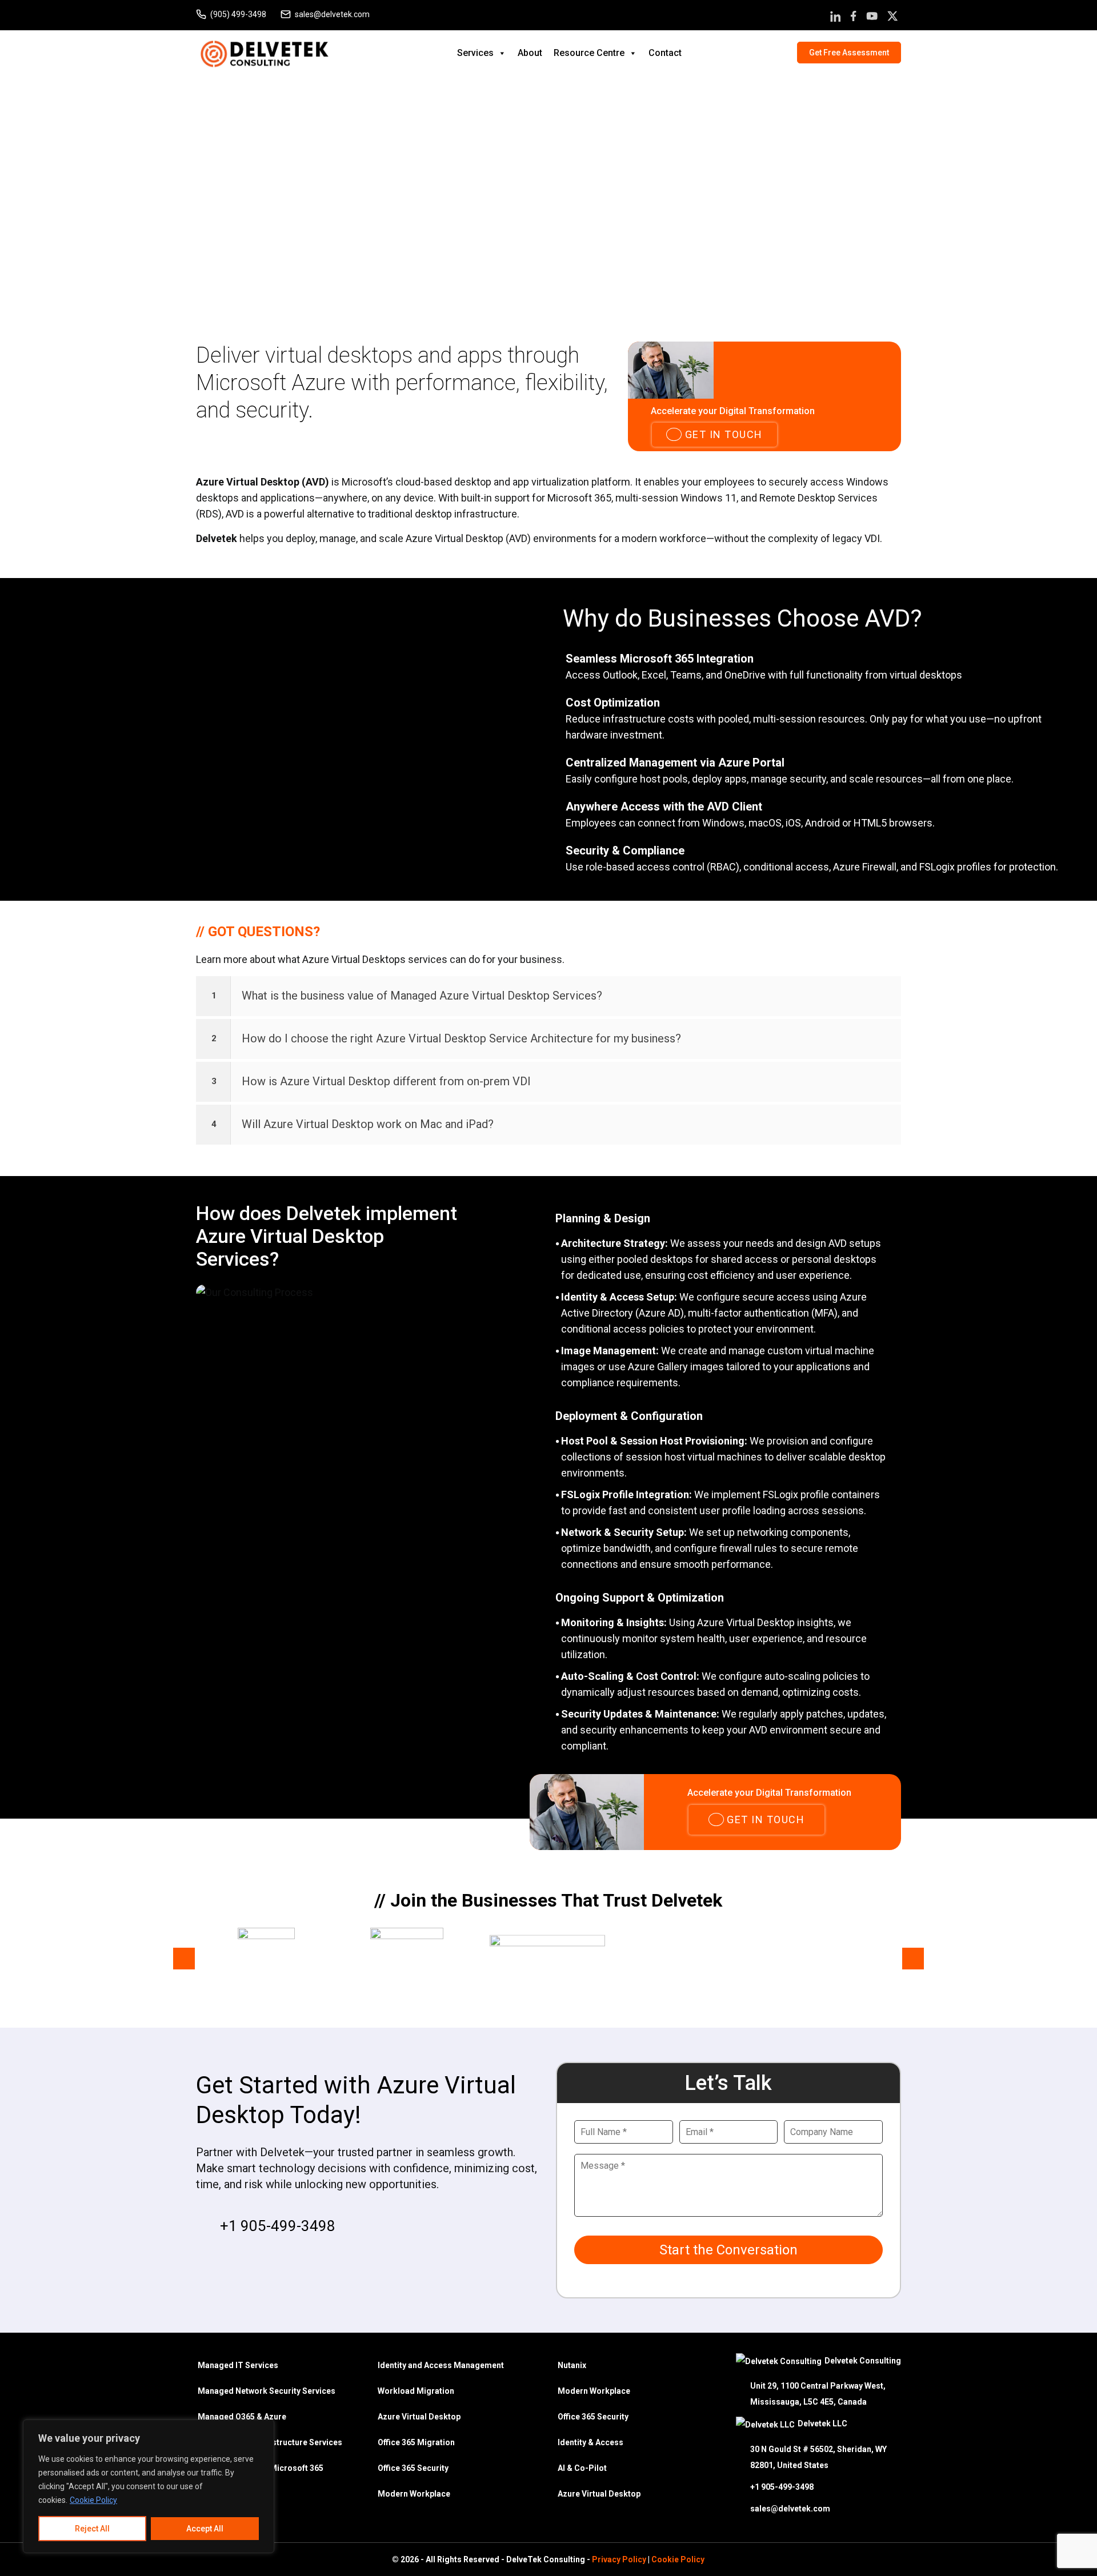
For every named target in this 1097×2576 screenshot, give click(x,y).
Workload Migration (416, 2391)
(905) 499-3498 (238, 14)
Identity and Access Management (441, 2365)
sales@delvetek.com (332, 14)
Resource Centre (589, 53)
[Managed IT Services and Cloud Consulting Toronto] (265, 52)
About (530, 53)
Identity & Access (590, 2442)
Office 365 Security (413, 2468)
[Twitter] (893, 18)
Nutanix (572, 2365)
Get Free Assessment (849, 53)
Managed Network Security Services (267, 2391)
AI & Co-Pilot (582, 2468)
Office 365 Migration (416, 2442)
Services (475, 53)
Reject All (92, 2529)
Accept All (205, 2529)
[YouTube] (872, 18)
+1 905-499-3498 (278, 2226)
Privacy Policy (619, 2559)
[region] (149, 2486)
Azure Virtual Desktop (419, 2417)
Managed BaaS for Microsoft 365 (261, 2468)
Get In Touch (722, 434)
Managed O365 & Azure (242, 2417)
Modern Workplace (414, 2494)
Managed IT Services (238, 2365)
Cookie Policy (93, 2500)
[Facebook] (854, 18)
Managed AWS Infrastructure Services (270, 2442)
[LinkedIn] (836, 18)
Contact (665, 53)
